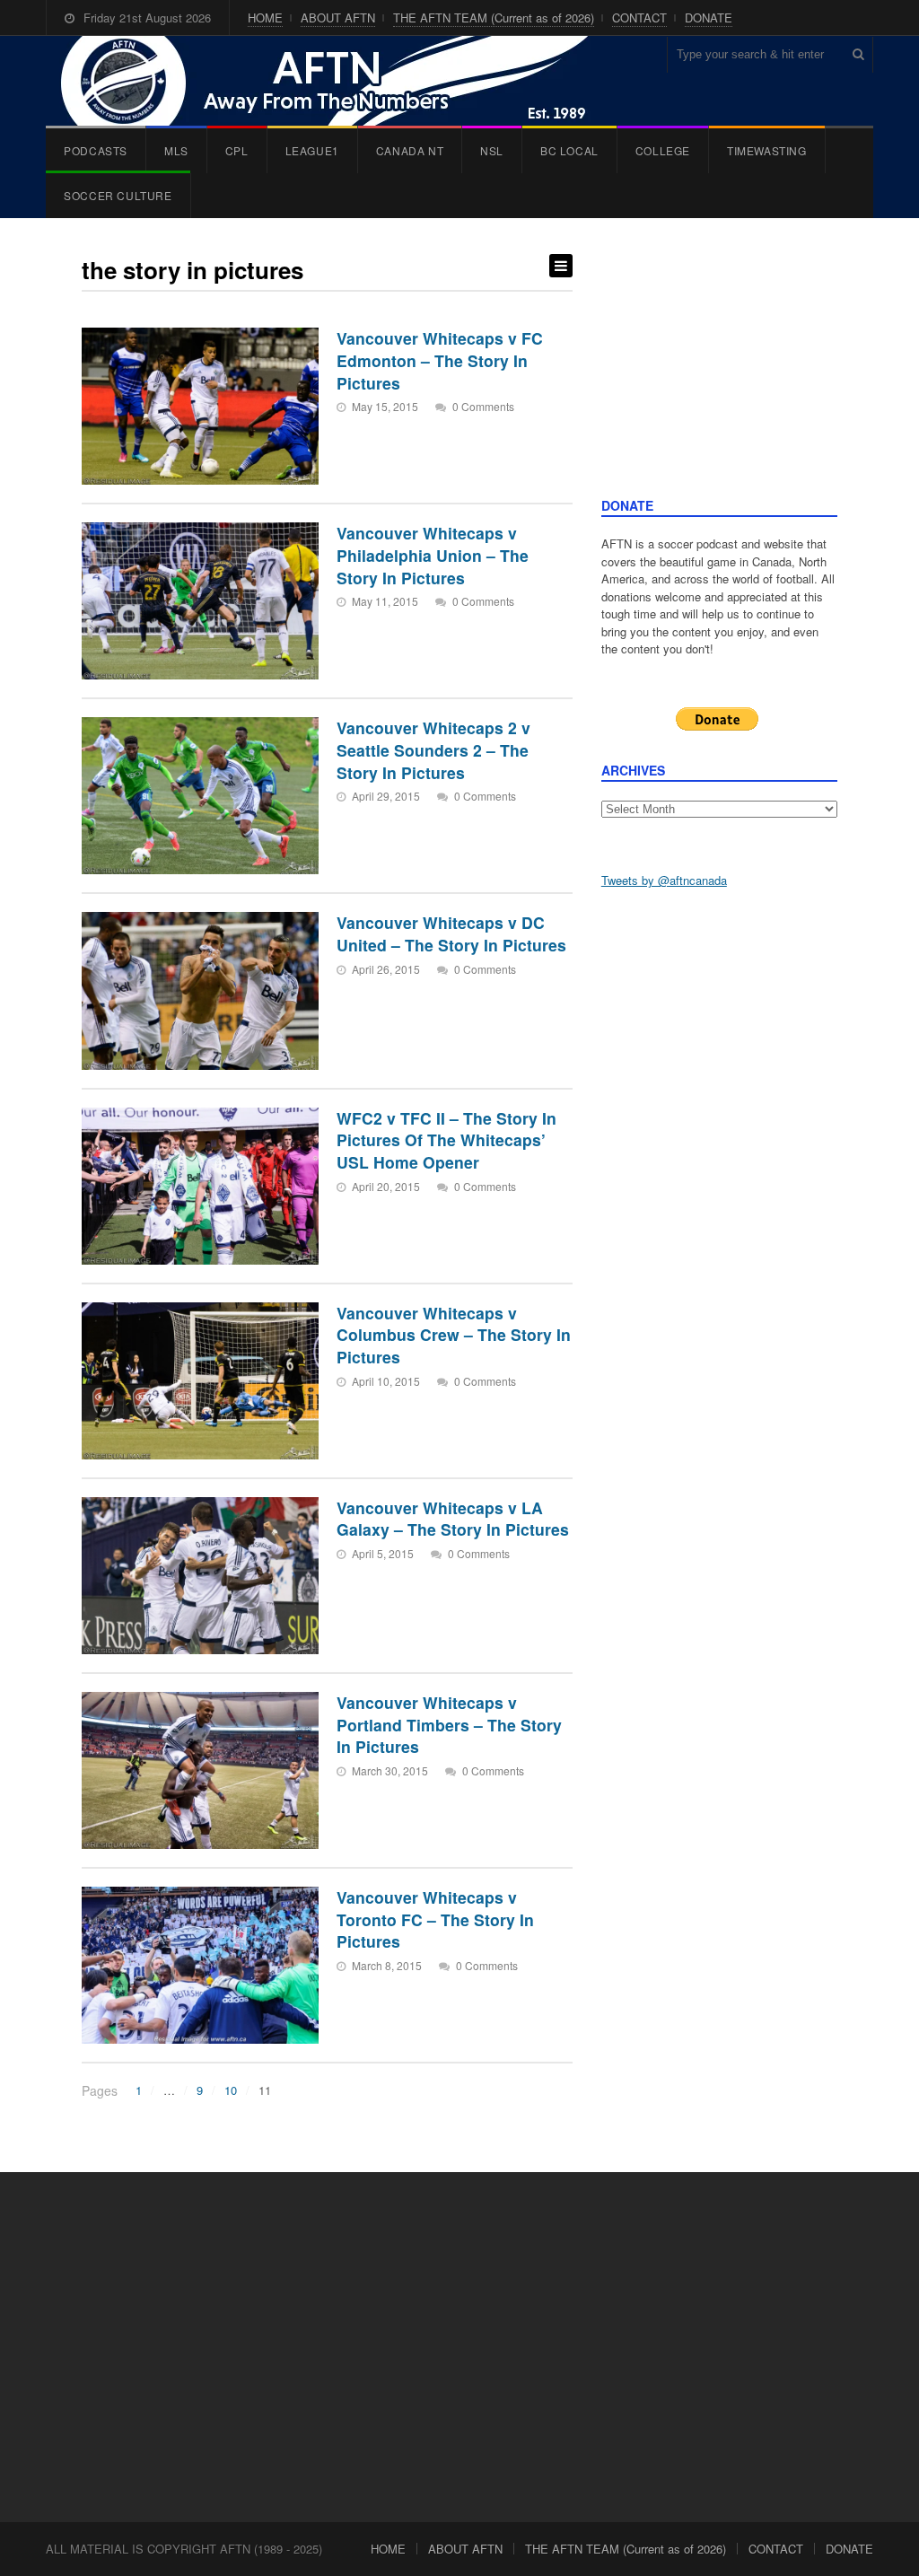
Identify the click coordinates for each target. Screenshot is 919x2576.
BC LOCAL (569, 150)
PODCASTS (96, 150)
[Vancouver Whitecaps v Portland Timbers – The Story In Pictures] (200, 1770)
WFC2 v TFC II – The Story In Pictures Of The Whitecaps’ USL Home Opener (446, 1140)
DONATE (709, 18)
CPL (237, 150)
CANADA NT (410, 150)
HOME (265, 18)
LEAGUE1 (312, 150)
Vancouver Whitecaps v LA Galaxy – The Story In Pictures (453, 1519)
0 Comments (483, 406)
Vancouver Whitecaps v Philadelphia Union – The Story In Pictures (433, 555)
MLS (176, 150)
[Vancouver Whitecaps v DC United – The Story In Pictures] (200, 990)
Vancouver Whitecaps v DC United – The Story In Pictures (451, 933)
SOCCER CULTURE (118, 195)
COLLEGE (663, 150)
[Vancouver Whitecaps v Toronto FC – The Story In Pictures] (200, 1965)
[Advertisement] (719, 375)
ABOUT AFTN (338, 18)
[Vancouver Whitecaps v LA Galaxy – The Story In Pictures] (200, 1576)
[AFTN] (343, 81)
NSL (492, 150)
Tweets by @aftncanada (664, 880)
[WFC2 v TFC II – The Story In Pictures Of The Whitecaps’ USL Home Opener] (200, 1186)
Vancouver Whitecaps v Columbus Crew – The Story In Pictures (454, 1335)
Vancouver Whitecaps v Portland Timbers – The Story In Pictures (449, 1724)
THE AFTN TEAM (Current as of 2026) (494, 18)
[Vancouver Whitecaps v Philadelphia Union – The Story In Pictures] (200, 601)
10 (231, 2090)
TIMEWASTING (767, 150)
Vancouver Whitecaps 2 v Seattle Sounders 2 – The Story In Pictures (433, 749)
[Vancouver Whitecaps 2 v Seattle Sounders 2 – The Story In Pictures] (200, 796)
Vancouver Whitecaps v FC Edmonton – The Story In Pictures (440, 360)
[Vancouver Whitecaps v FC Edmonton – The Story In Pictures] (200, 406)
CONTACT (639, 18)
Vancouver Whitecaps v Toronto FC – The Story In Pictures (435, 1919)
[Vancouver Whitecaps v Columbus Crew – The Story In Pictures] (200, 1381)
